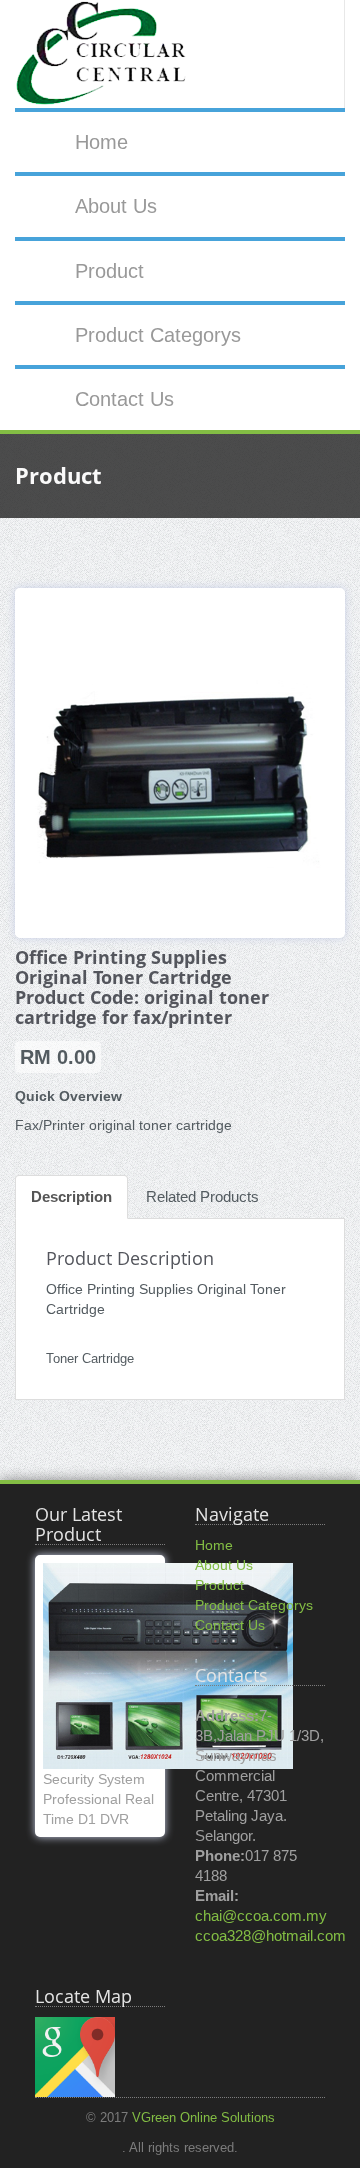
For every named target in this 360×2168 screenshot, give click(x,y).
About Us (116, 206)
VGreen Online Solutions (203, 2118)
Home (101, 142)
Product (109, 271)
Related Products (202, 1196)
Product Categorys (158, 335)
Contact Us (124, 399)
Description (71, 1196)
